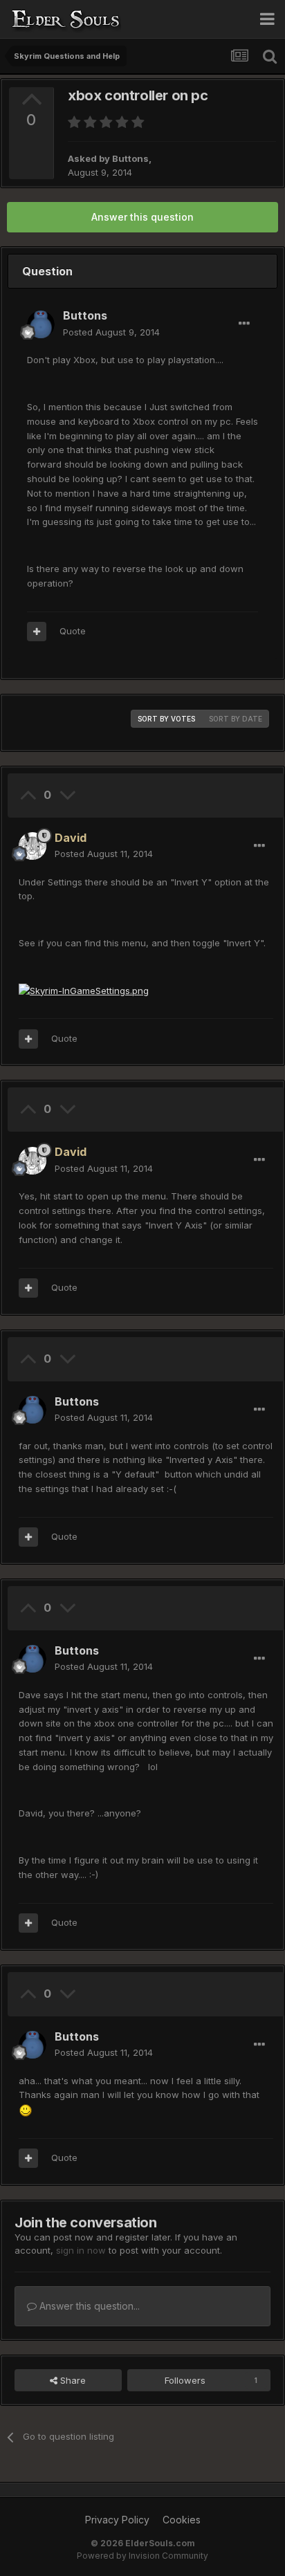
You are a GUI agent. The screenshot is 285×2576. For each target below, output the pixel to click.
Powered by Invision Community (142, 2556)
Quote (73, 631)
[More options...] (244, 324)
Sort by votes (166, 719)
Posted (111, 332)
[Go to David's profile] (33, 846)
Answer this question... (88, 2306)
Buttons (130, 158)
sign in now (81, 2250)
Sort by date (236, 719)
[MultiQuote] (37, 632)
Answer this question (142, 217)
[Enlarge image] (84, 990)
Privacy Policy (117, 2520)
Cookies (182, 2520)
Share (72, 2380)
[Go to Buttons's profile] (41, 324)
